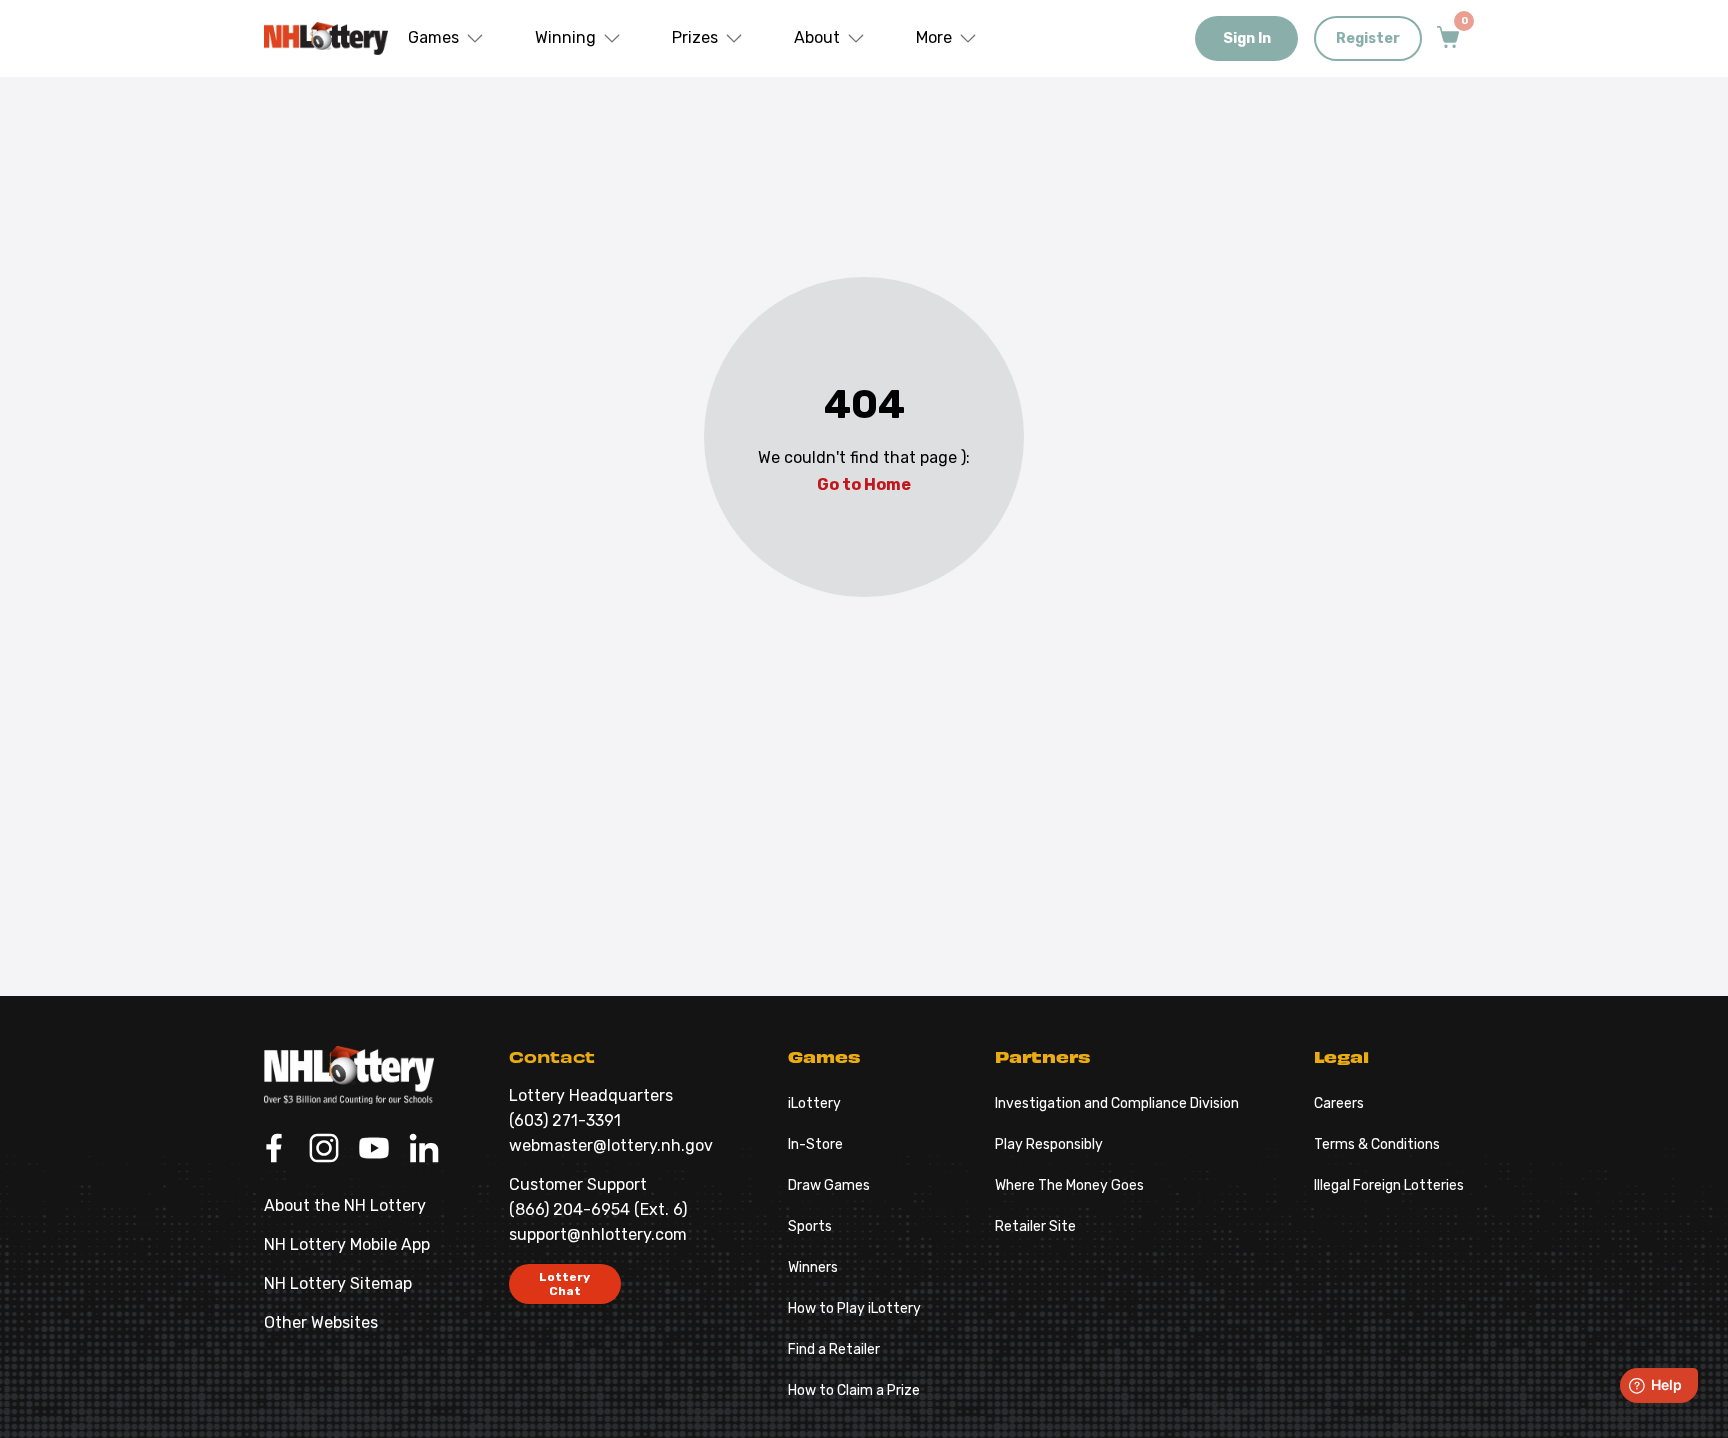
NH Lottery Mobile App (347, 1244)
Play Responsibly (1049, 1144)
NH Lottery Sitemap (338, 1283)
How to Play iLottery (854, 1308)
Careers (1339, 1103)
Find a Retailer (834, 1349)
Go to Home (864, 484)
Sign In (1247, 38)
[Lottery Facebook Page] (274, 1150)
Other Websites (321, 1322)
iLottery (814, 1103)
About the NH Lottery (345, 1205)
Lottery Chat (564, 1284)
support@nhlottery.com (598, 1234)
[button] (446, 38)
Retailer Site (1035, 1226)
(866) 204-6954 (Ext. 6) (598, 1209)
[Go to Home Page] (349, 1075)
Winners (813, 1267)
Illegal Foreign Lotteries (1389, 1185)
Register (1368, 38)
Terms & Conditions (1377, 1144)
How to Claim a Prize (854, 1390)
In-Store (815, 1144)
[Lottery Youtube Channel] (374, 1150)
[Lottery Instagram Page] (324, 1150)
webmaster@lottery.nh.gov (611, 1145)
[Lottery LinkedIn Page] (424, 1150)
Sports (810, 1226)
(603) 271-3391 (565, 1120)
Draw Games (829, 1185)
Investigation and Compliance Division (1117, 1103)
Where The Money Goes (1069, 1185)
